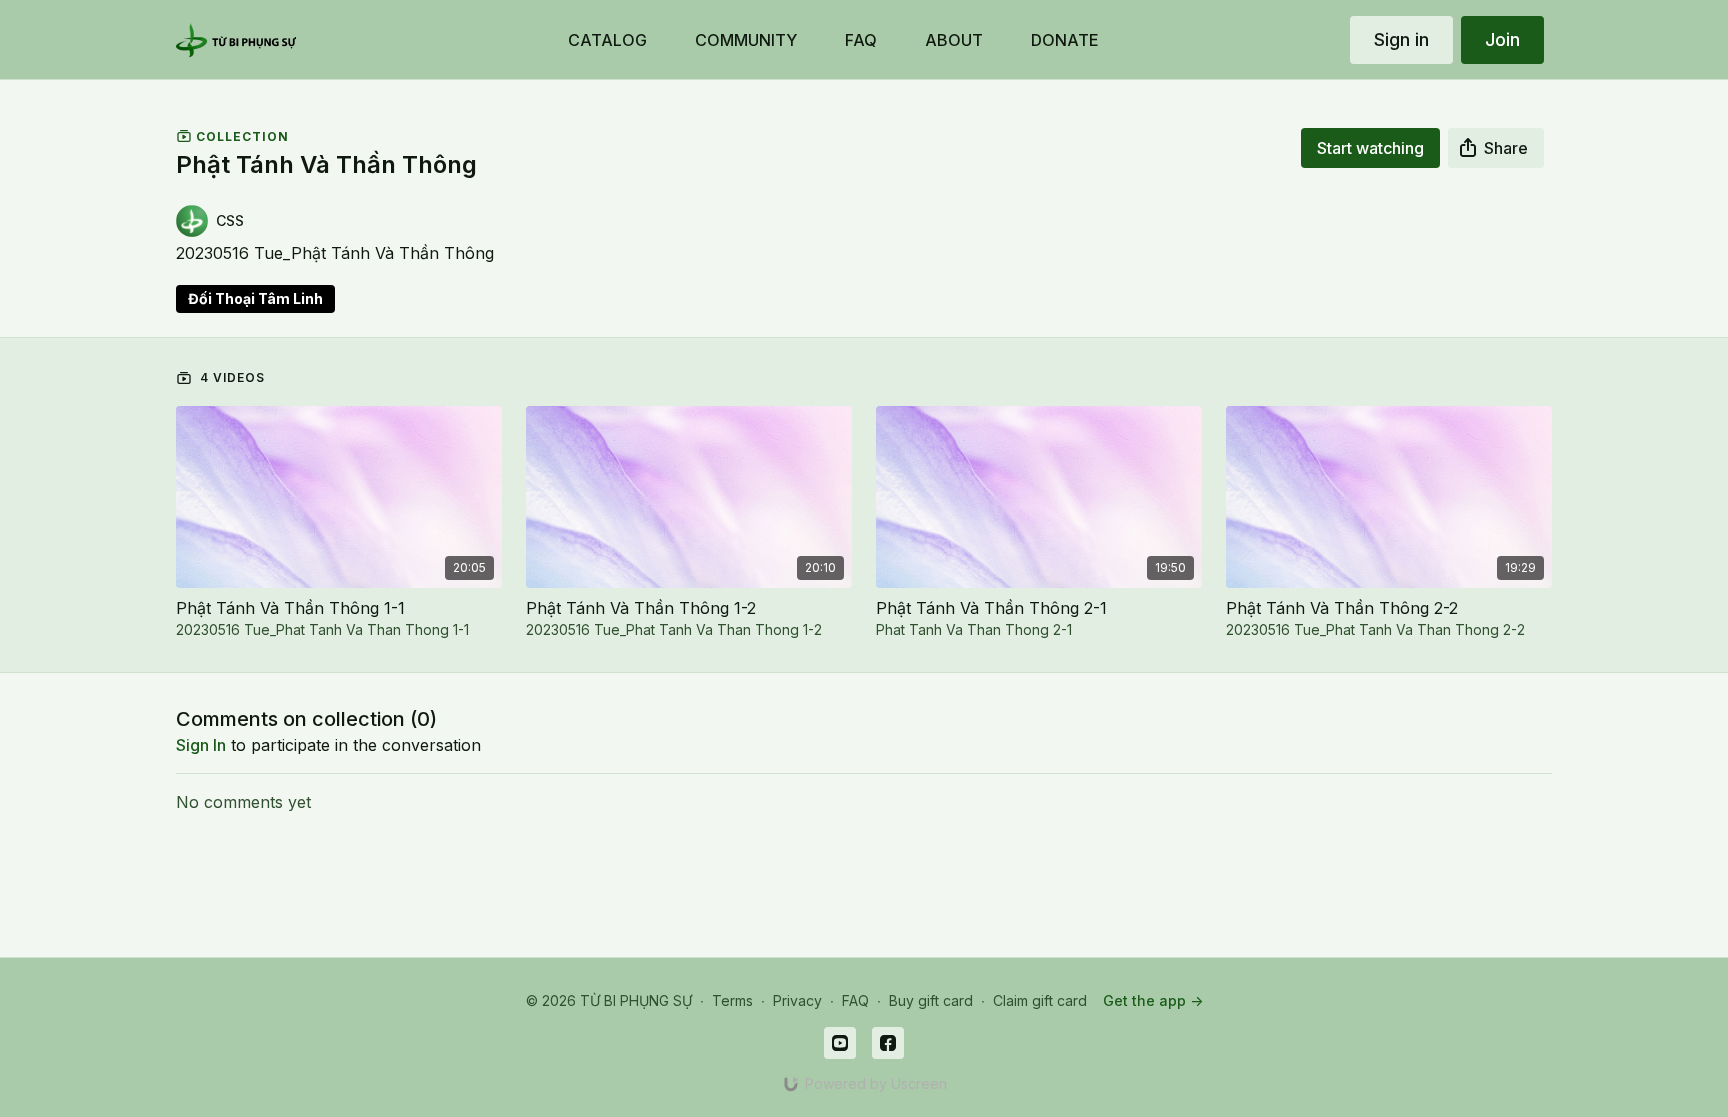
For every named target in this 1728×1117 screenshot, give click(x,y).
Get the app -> (1153, 1000)
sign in (201, 745)
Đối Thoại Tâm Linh (255, 298)
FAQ (855, 1000)
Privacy (797, 1000)
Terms (732, 1000)
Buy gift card (931, 1000)
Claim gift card (1040, 1000)
